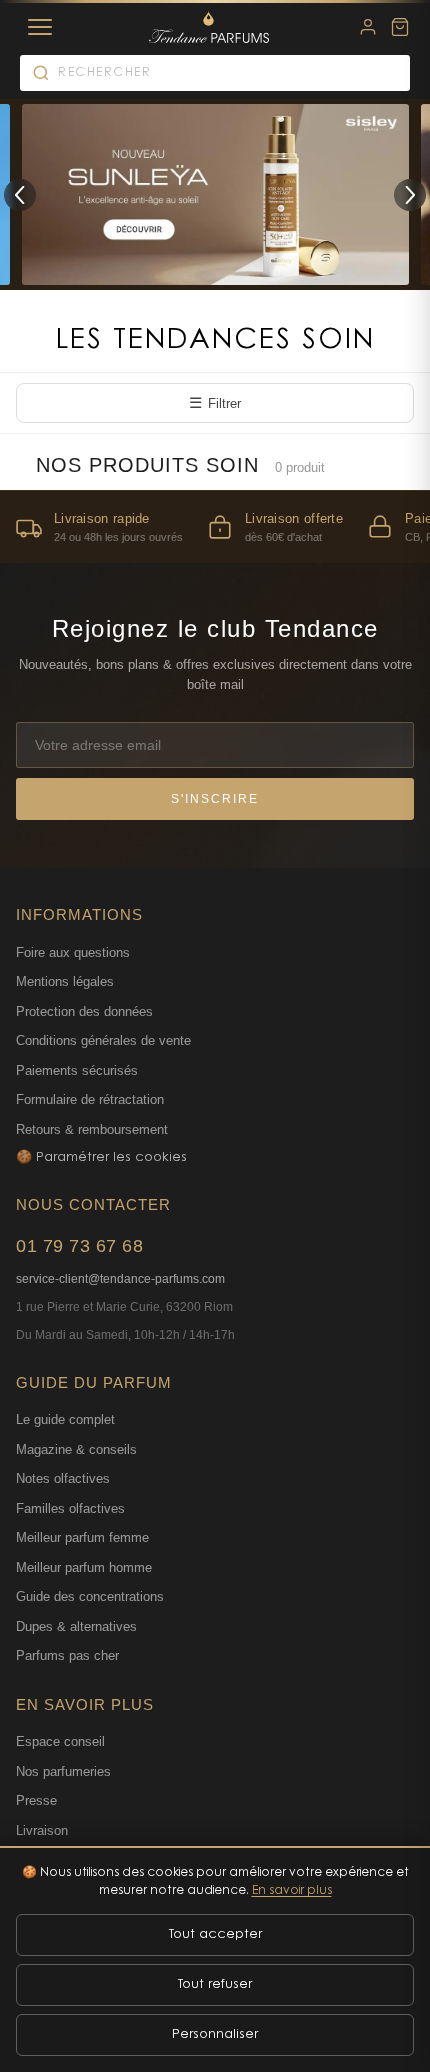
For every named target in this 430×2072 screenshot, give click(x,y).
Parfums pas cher (67, 1655)
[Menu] (40, 27)
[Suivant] (410, 195)
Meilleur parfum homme (84, 1567)
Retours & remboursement (92, 1129)
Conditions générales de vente (103, 1040)
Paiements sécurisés (77, 1070)
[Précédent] (20, 195)
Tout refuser (215, 1984)
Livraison (42, 1830)
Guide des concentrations (90, 1596)
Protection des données (84, 1011)
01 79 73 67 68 (79, 1246)
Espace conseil (60, 1741)
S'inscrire (215, 799)
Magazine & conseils (76, 1449)
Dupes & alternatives (76, 1626)
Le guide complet (65, 1419)
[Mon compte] (368, 27)
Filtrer (215, 402)
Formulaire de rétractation (90, 1099)
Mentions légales (65, 981)
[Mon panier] (400, 27)
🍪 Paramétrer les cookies (101, 1157)
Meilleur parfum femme (82, 1537)
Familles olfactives (70, 1508)
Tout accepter (215, 1934)
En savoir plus (292, 1891)
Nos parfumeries (63, 1771)
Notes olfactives (63, 1478)
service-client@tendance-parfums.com (120, 1279)
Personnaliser (215, 2034)
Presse (36, 1800)
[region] (215, 526)
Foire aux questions (73, 952)
